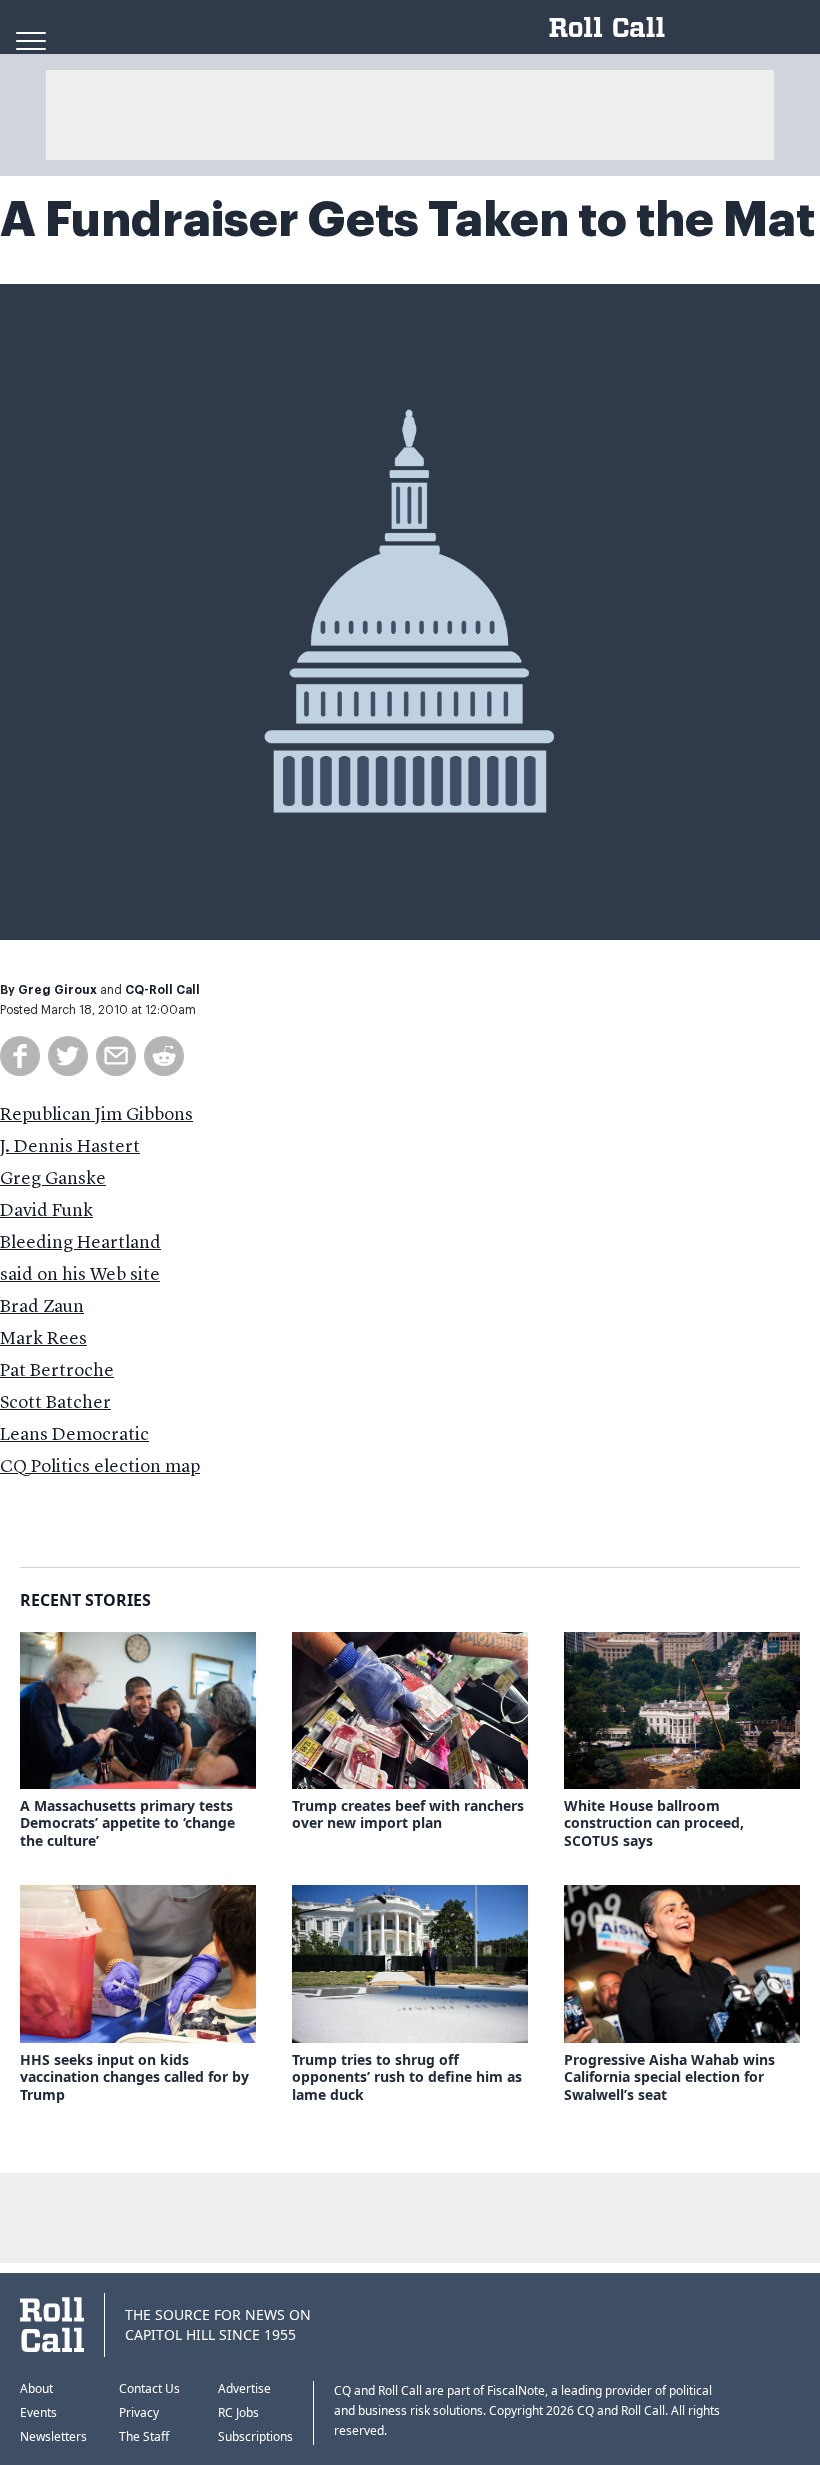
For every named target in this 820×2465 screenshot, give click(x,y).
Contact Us (149, 2388)
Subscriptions (255, 2436)
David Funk (46, 1211)
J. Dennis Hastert (70, 1147)
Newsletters (53, 2436)
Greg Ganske (53, 1179)
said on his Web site (80, 1275)
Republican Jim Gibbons (96, 1115)
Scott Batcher (55, 1403)
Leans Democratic (74, 1435)
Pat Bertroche (57, 1371)
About (36, 2388)
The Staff (144, 2436)
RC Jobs (238, 2412)
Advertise (244, 2388)
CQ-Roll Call (162, 990)
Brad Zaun (42, 1307)
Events (38, 2412)
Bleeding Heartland (80, 1243)
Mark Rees (43, 1339)
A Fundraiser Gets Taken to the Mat (407, 220)
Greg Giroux (57, 990)
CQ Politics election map (100, 1467)
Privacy (139, 2412)
